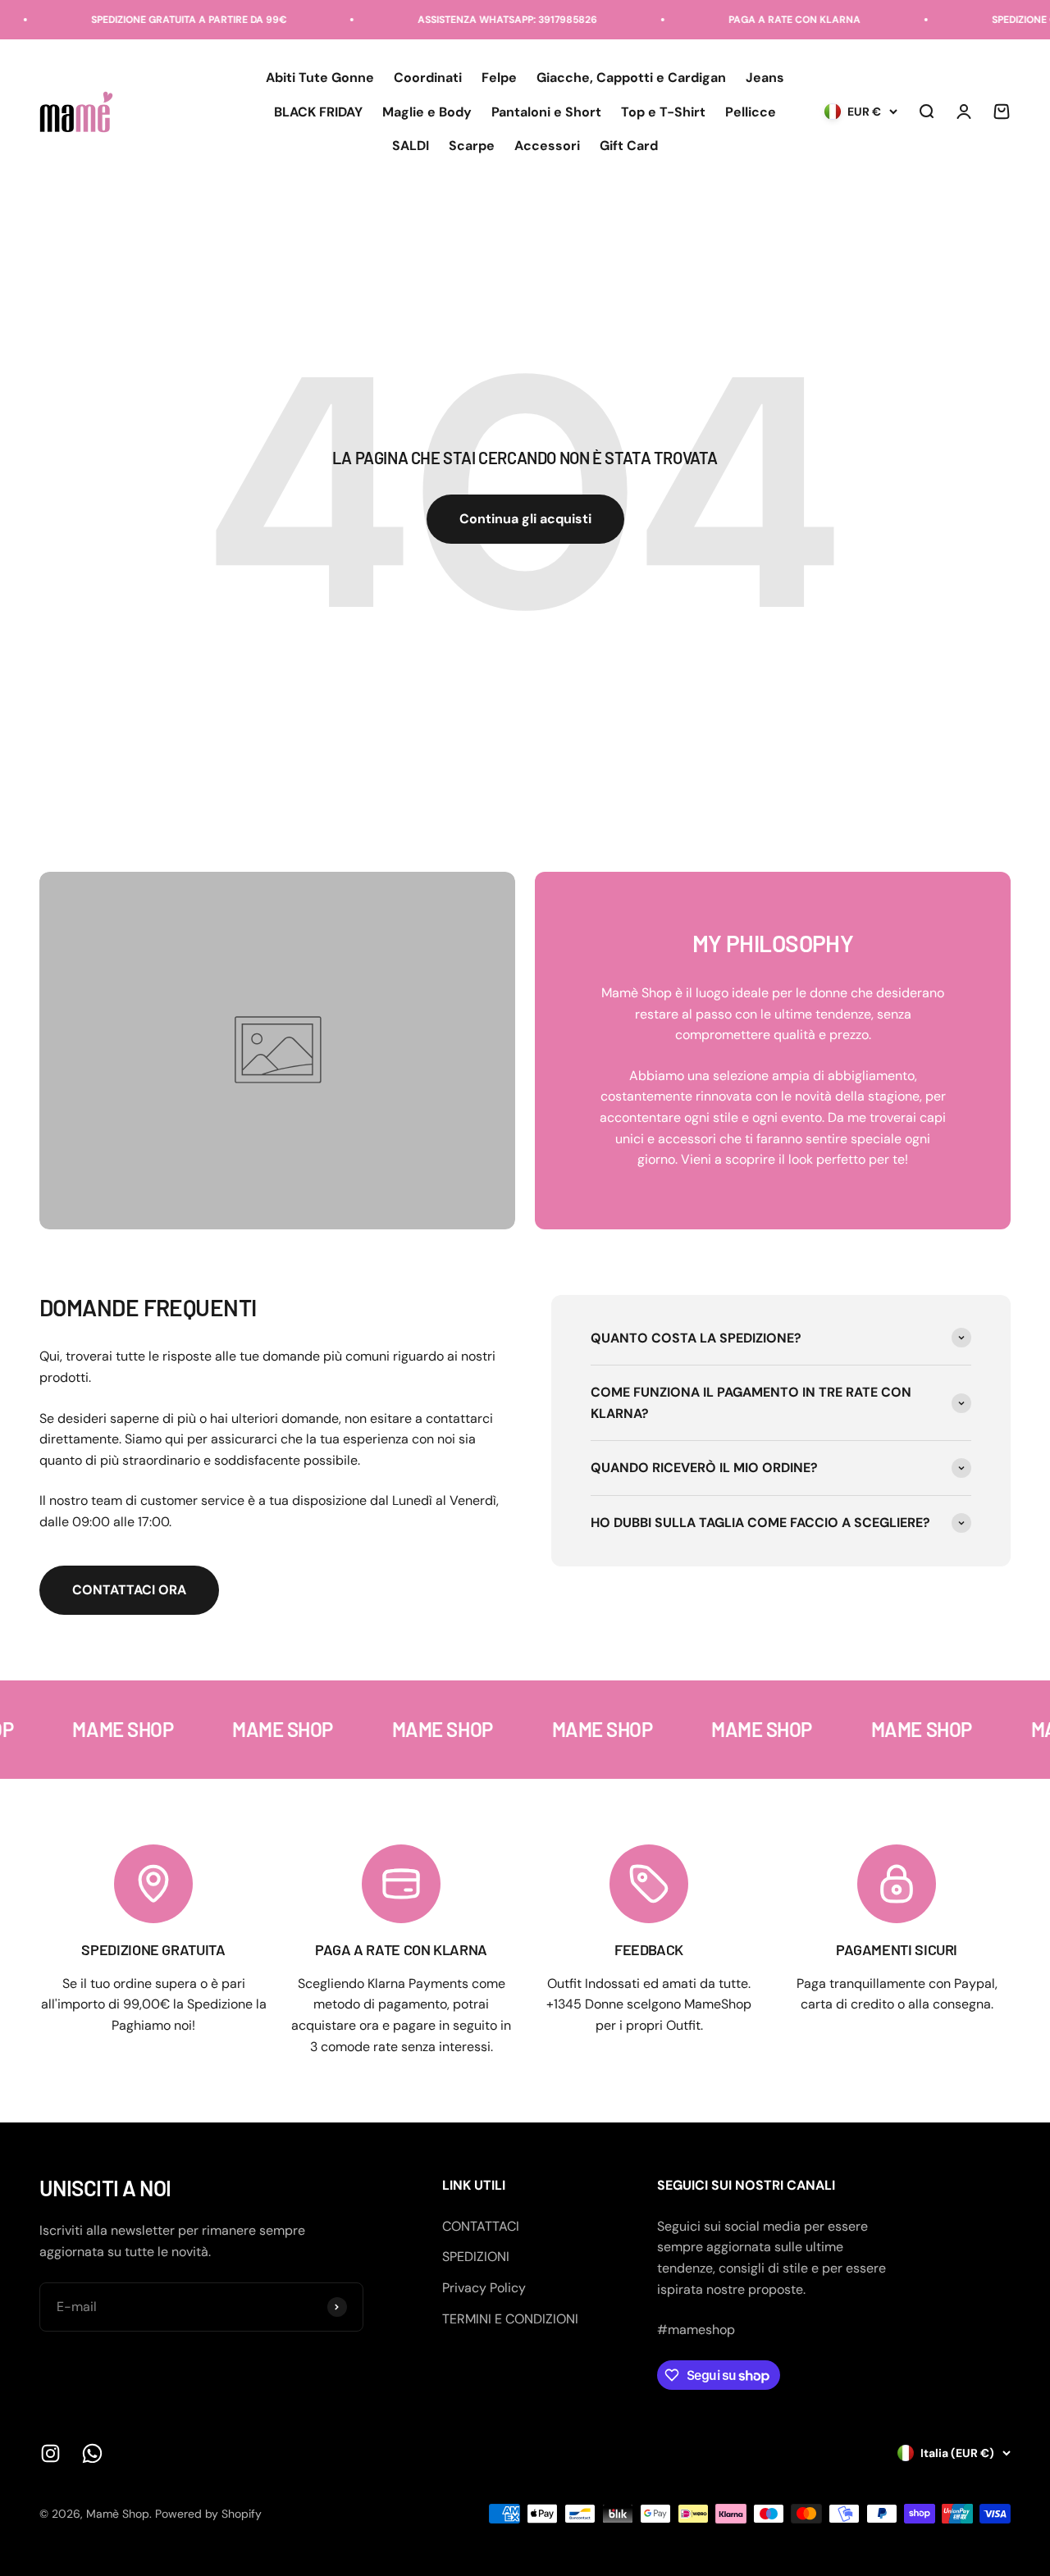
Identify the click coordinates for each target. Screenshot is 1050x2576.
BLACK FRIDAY (318, 112)
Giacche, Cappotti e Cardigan (631, 78)
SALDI (411, 146)
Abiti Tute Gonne (320, 78)
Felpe (499, 78)
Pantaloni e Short (546, 112)
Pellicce (751, 112)
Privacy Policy (484, 2288)
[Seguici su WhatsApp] (92, 2453)
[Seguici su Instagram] (50, 2453)
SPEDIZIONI (476, 2257)
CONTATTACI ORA (129, 1590)
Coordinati (428, 78)
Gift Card (629, 146)
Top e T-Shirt (663, 112)
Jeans (765, 78)
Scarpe (472, 146)
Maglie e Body (427, 112)
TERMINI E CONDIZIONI (510, 2319)
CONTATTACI (481, 2226)
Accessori (547, 146)
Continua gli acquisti (525, 519)
